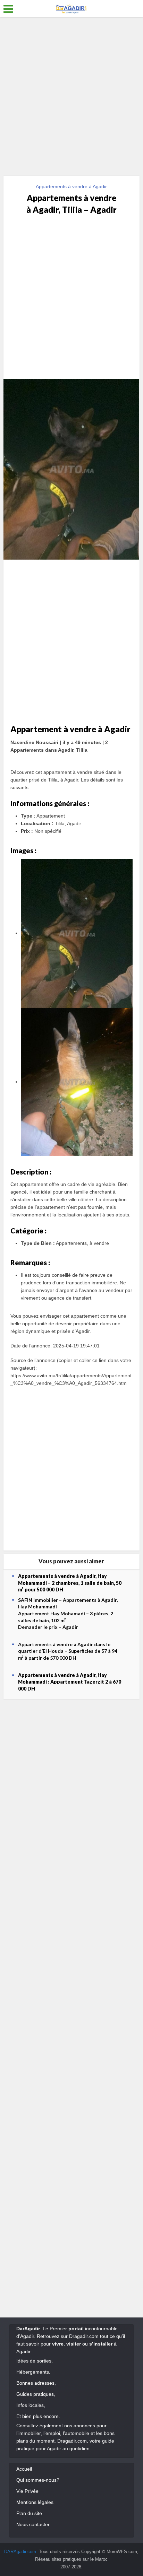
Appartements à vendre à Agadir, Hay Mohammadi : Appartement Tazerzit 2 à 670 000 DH (70, 1682)
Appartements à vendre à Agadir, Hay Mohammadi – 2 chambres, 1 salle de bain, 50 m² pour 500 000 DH (70, 1583)
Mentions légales (35, 2502)
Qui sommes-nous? (38, 2480)
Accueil (24, 2469)
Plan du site (29, 2513)
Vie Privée (27, 2491)
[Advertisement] (71, 99)
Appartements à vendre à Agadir (71, 186)
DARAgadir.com (20, 2552)
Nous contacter (33, 2524)
